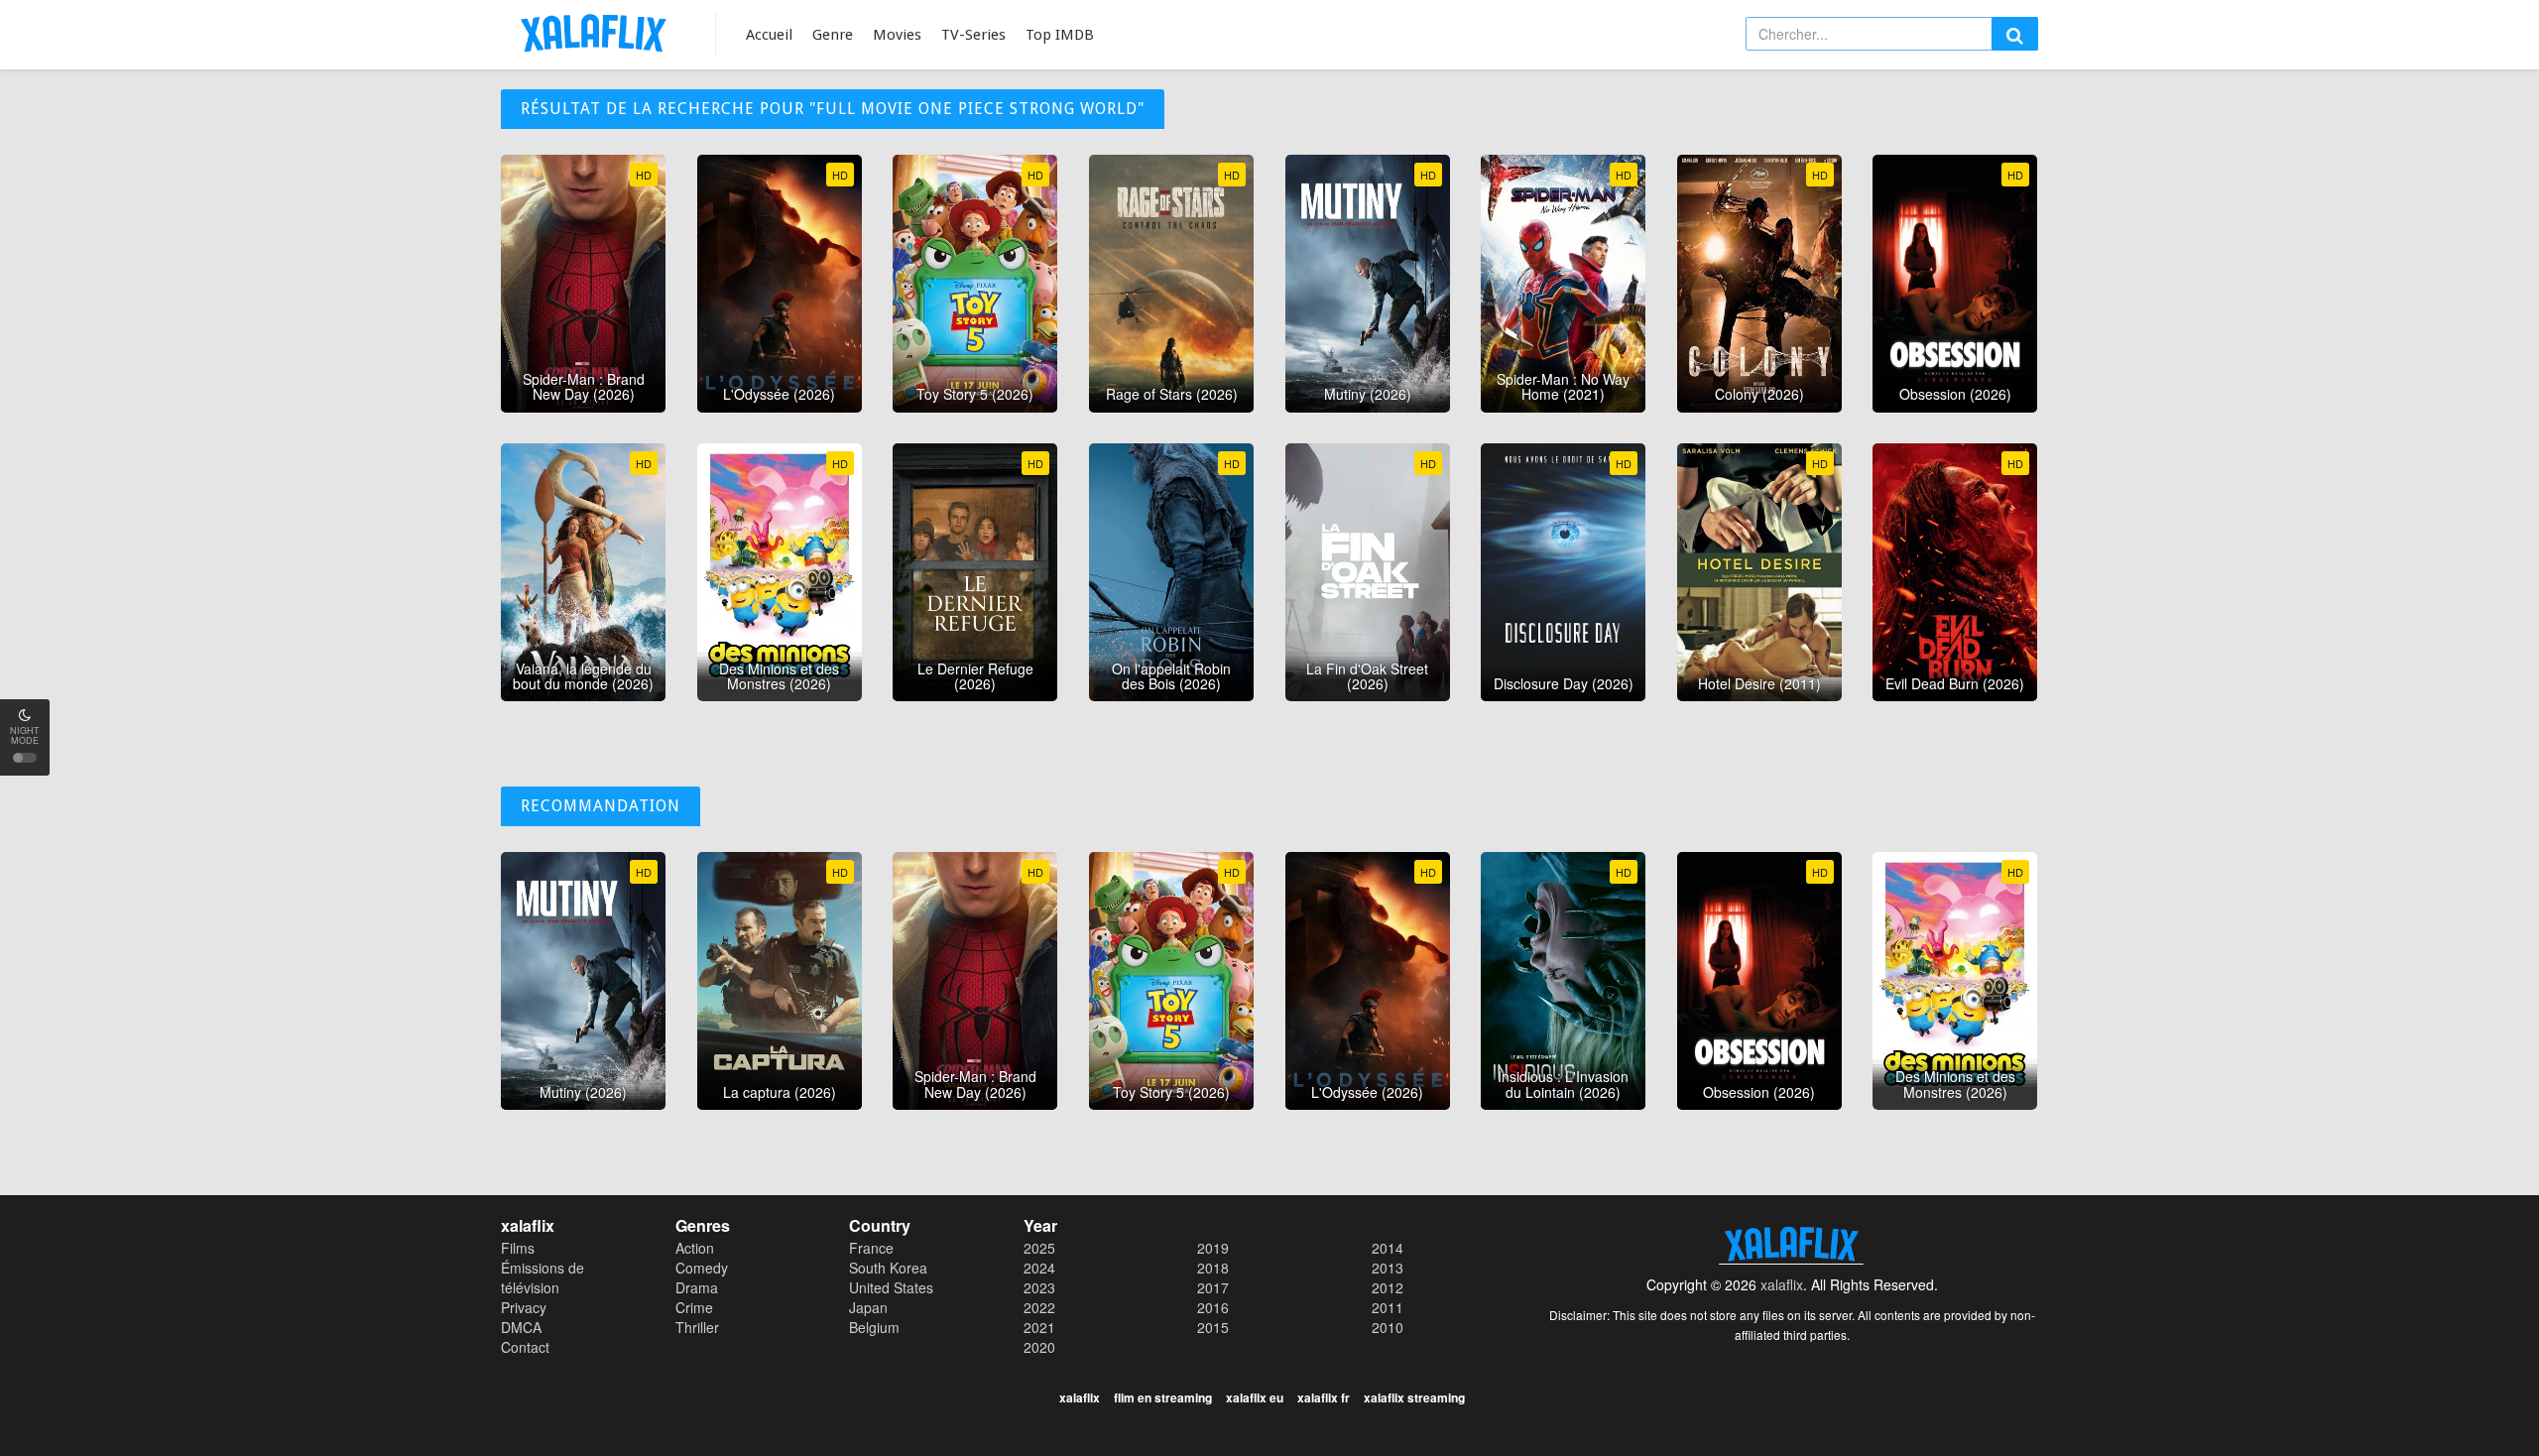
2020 (1039, 1347)
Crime (694, 1307)
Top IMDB (1060, 35)
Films (518, 1248)
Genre (833, 35)
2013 (1388, 1268)
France (871, 1248)
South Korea (888, 1268)
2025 (1039, 1248)
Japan (868, 1307)
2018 (1213, 1268)
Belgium (874, 1327)
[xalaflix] (594, 31)
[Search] (2015, 34)
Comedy (702, 1268)
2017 (1213, 1287)
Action (695, 1248)
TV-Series (973, 35)
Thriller (697, 1327)
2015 (1213, 1327)
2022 (1039, 1307)
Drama (697, 1287)
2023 (1039, 1287)
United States (891, 1287)
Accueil (769, 35)
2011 (1388, 1307)
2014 (1388, 1248)
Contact (525, 1347)
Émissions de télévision (543, 1277)
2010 (1388, 1327)
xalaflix (1782, 1284)
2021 (1039, 1327)
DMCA (521, 1327)
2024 (1039, 1268)
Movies (897, 35)
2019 (1213, 1248)
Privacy (524, 1307)
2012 (1388, 1287)
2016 (1213, 1307)
